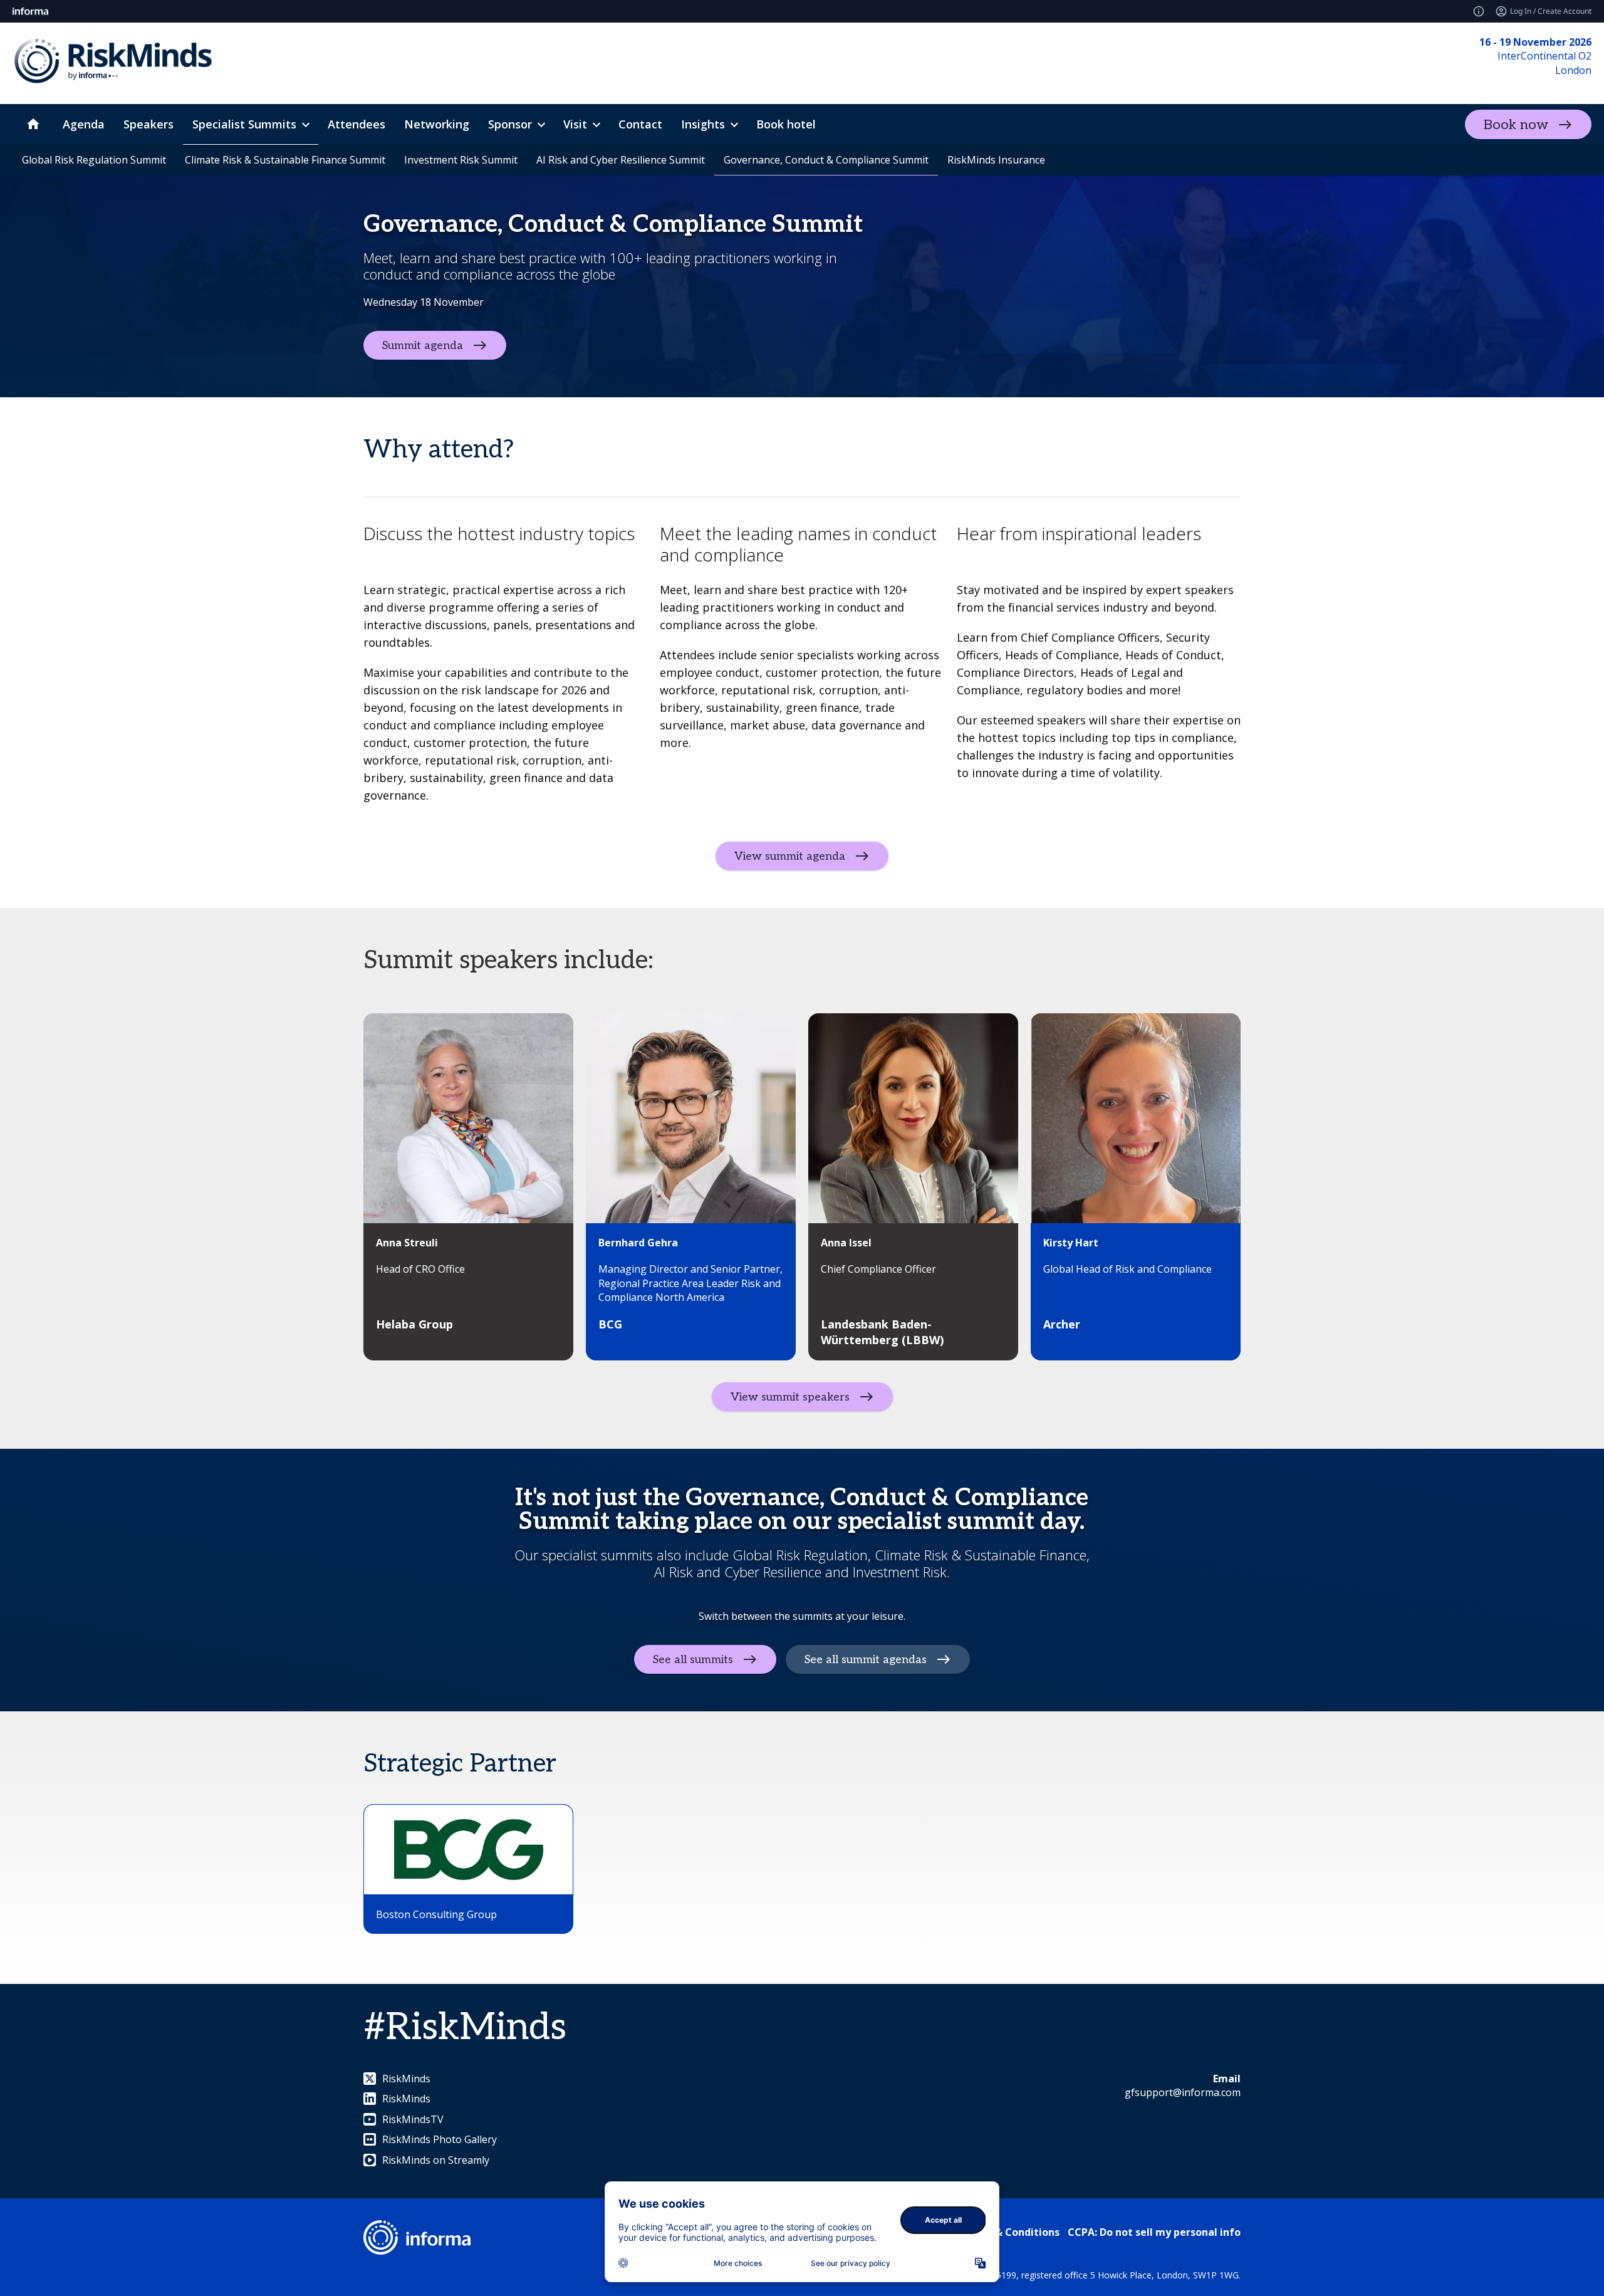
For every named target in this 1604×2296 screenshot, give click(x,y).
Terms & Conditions (1010, 2232)
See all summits (693, 1659)
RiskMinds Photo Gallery (440, 2139)
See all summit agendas (866, 1659)
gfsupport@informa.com (1183, 2092)
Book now (1516, 125)
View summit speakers (790, 1397)
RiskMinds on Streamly (436, 2160)
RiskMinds (406, 2079)
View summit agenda (790, 856)
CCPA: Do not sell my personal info (1154, 2232)
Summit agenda (423, 345)
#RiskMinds (465, 2028)
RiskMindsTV (413, 2119)
